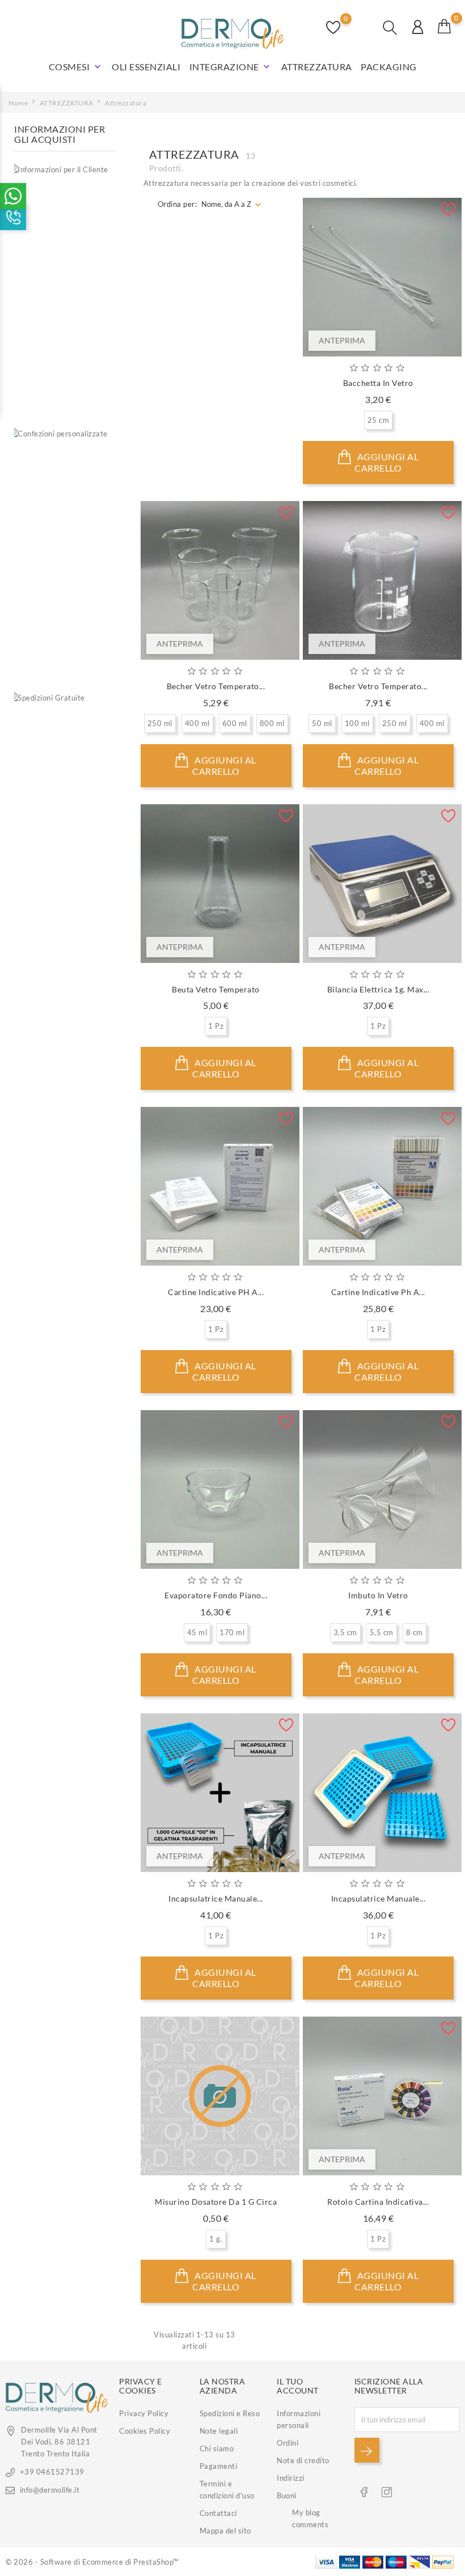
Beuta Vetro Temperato (216, 989)
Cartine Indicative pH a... (216, 1292)
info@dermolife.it (50, 2490)
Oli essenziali (146, 67)
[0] (445, 26)
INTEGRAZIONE (231, 67)
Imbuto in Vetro (378, 1595)
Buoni (287, 2496)
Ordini (288, 2443)
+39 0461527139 (52, 2472)
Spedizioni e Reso (230, 2413)
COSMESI (76, 67)
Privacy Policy (144, 2413)
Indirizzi (291, 2478)
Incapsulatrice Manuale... (216, 1898)
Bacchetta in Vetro (378, 383)
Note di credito (303, 2460)
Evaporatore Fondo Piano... (216, 1595)
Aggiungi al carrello (386, 462)
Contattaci (218, 2513)
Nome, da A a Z (226, 204)
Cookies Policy (145, 2431)
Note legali (219, 2431)
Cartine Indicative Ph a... (378, 1292)
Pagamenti (219, 2466)
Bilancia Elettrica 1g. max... (379, 989)
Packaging (389, 67)
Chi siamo (217, 2448)
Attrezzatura (317, 67)
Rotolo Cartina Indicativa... (378, 2202)
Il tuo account (298, 2386)
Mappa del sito (225, 2531)
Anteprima (342, 340)
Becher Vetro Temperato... (216, 686)
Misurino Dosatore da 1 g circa (216, 2202)
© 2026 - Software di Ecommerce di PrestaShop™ (92, 2562)
